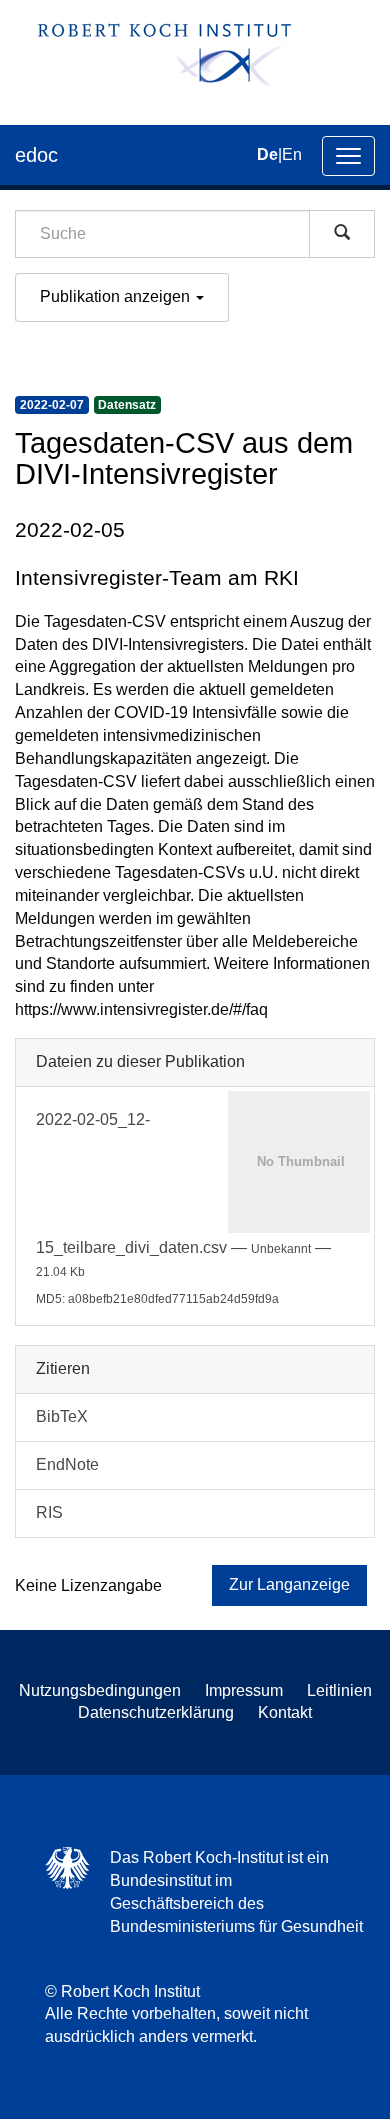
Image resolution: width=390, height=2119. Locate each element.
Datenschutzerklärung (156, 1712)
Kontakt (285, 1712)
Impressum (244, 1690)
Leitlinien (339, 1690)
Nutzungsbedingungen (100, 1690)
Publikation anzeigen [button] (117, 296)
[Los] (342, 234)
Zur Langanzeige (289, 1584)
